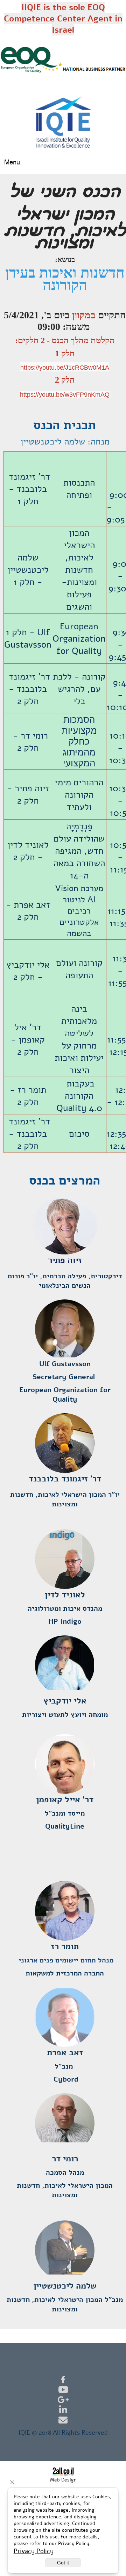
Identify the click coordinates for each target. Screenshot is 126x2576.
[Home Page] (63, 122)
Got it (63, 2563)
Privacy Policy (34, 2551)
